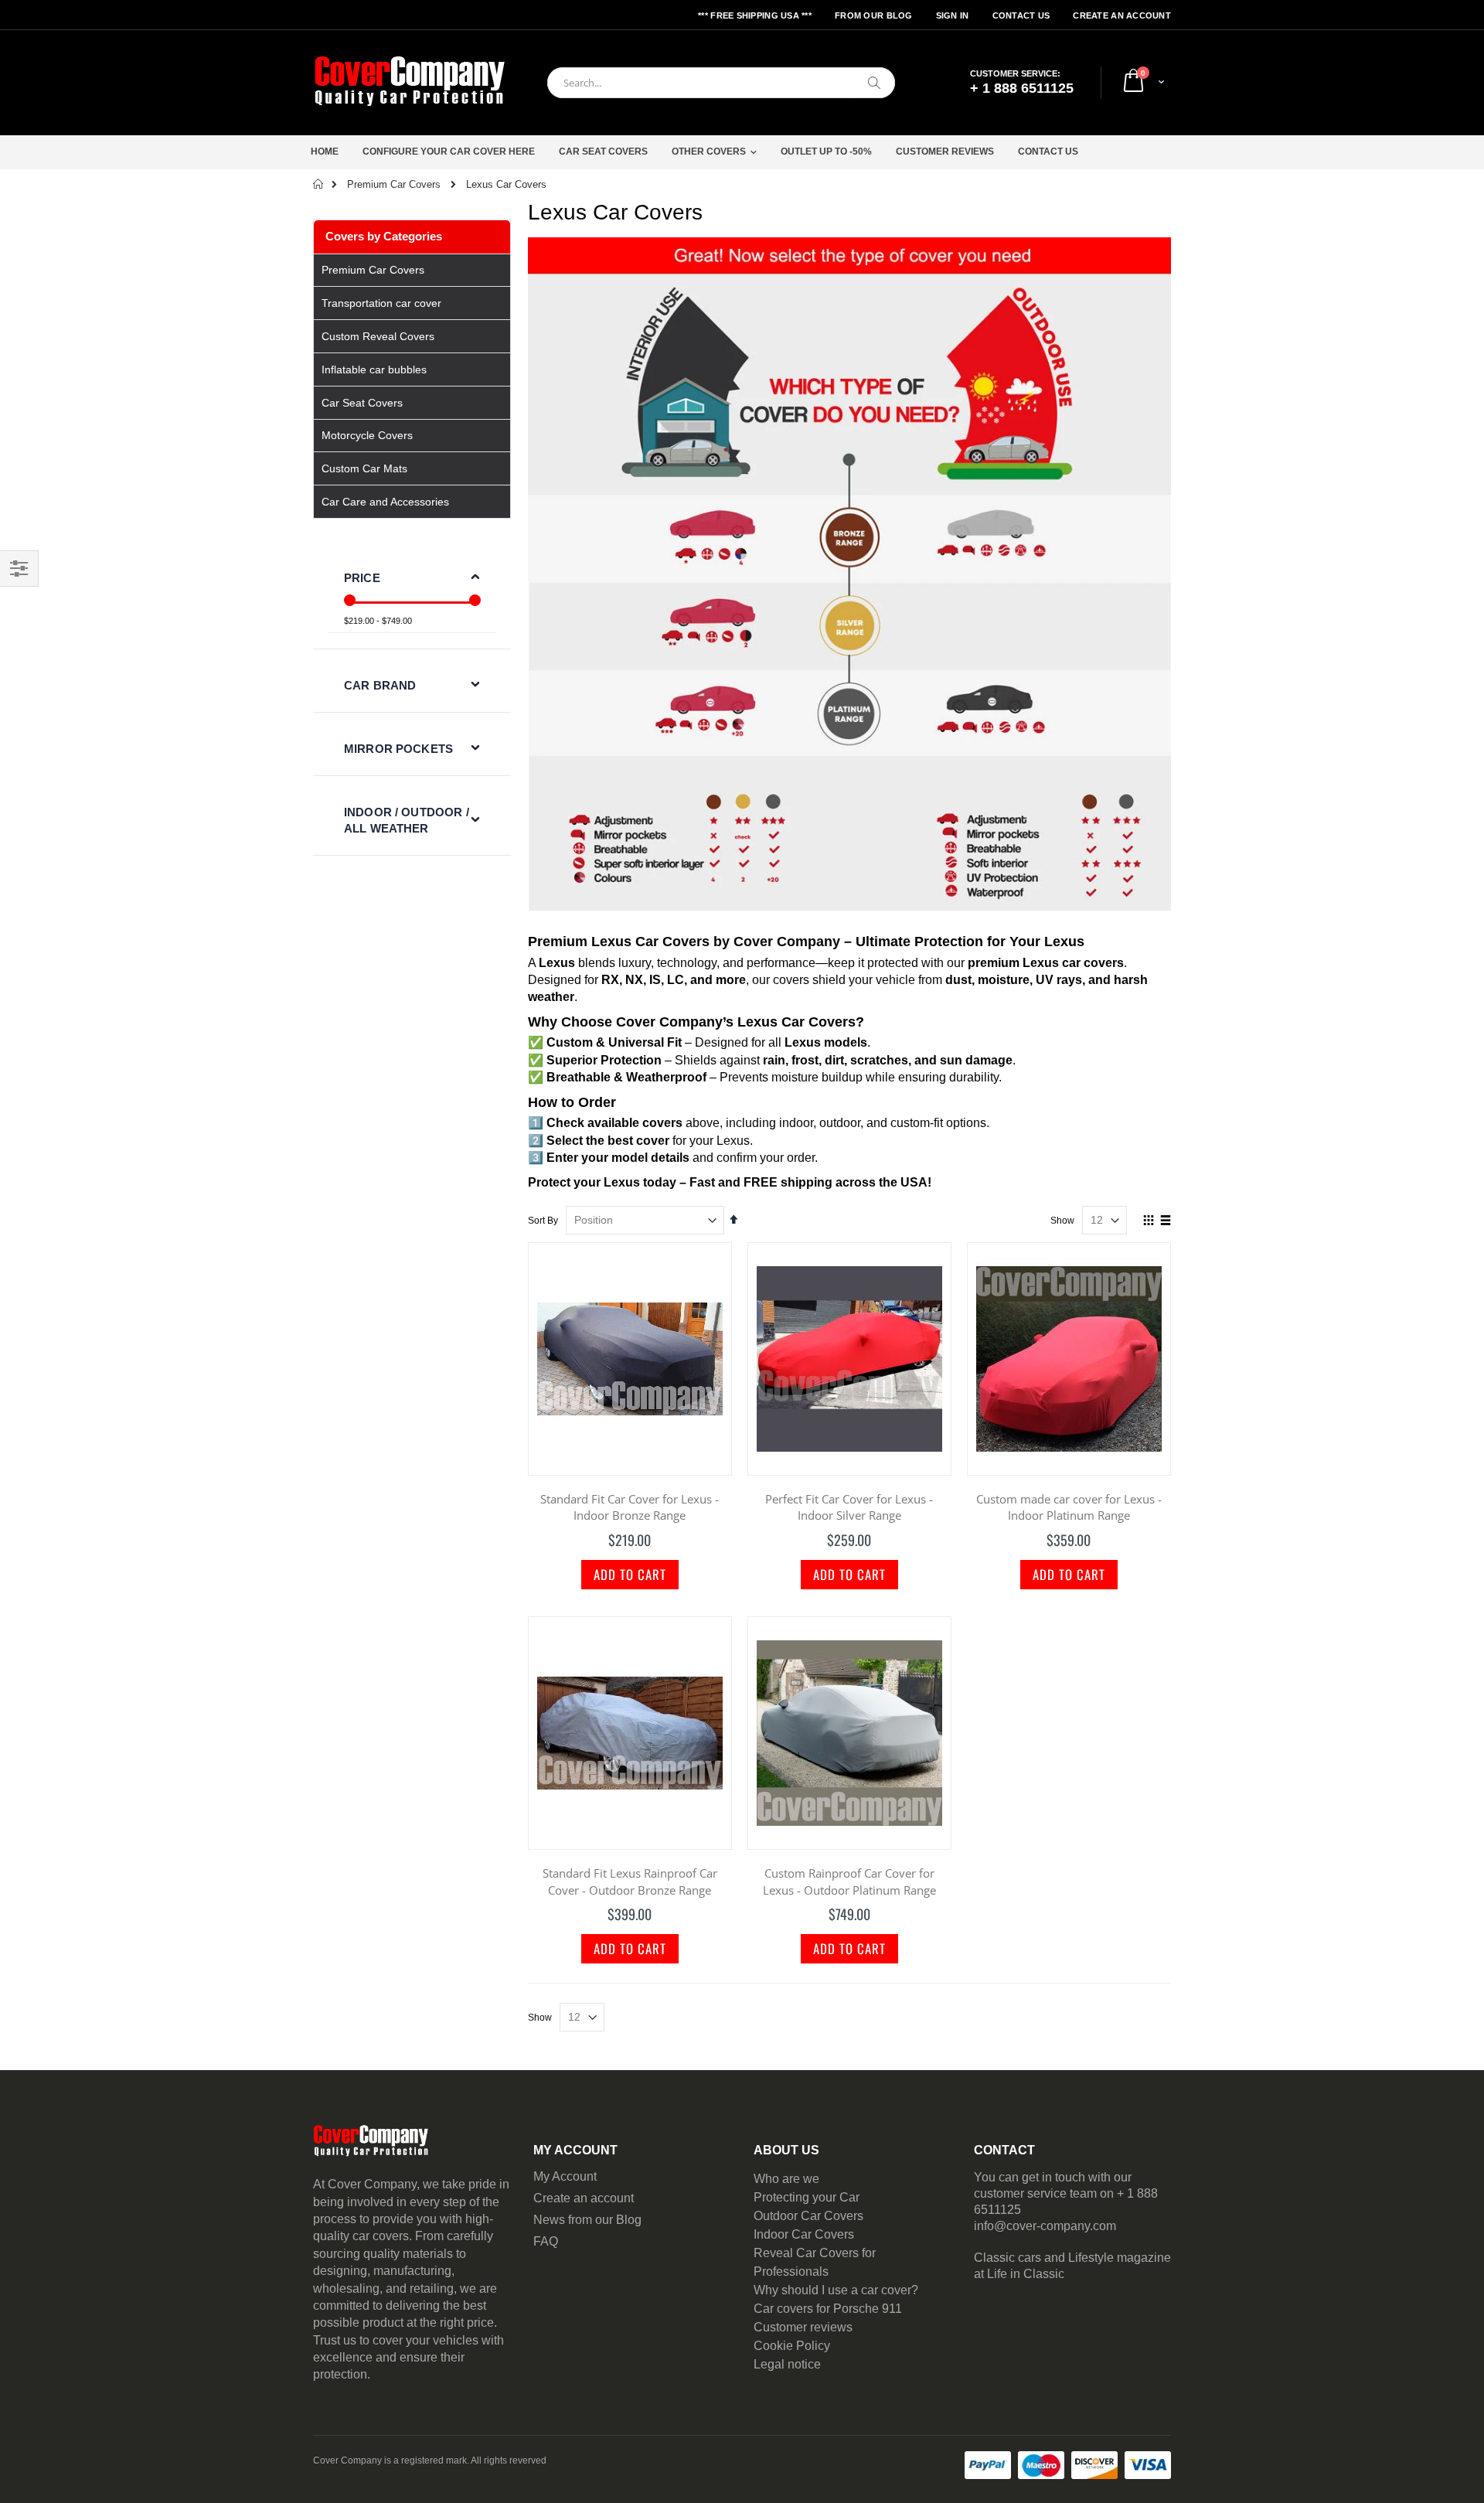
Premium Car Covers (394, 184)
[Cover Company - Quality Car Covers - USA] (410, 83)
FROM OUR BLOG (874, 15)
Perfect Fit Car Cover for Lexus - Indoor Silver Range (849, 1507)
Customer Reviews (945, 152)
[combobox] (721, 83)
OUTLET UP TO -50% (826, 152)
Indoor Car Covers (804, 2234)
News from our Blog (587, 2220)
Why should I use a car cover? (836, 2290)
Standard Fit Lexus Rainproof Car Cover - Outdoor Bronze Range (630, 1882)
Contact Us (1021, 15)
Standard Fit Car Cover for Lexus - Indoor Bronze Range (630, 1507)
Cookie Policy (792, 2346)
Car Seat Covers (603, 152)
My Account (565, 2176)
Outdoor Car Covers (808, 2216)
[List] (1165, 1221)
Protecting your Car (807, 2197)
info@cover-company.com (1045, 2226)
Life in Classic (1026, 2274)
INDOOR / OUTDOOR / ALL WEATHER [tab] (407, 820)
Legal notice (787, 2364)
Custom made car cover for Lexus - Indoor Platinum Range (1069, 1507)
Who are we (786, 2179)
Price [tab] (362, 578)
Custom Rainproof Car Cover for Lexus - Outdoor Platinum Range (849, 1882)
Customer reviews (803, 2327)
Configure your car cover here (449, 152)
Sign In (953, 15)
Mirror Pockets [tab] (398, 749)
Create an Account (1122, 15)
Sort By (543, 1221)
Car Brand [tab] (380, 685)
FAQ (546, 2241)
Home (325, 152)
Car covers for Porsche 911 (828, 2309)
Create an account (584, 2198)
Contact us (1048, 152)
